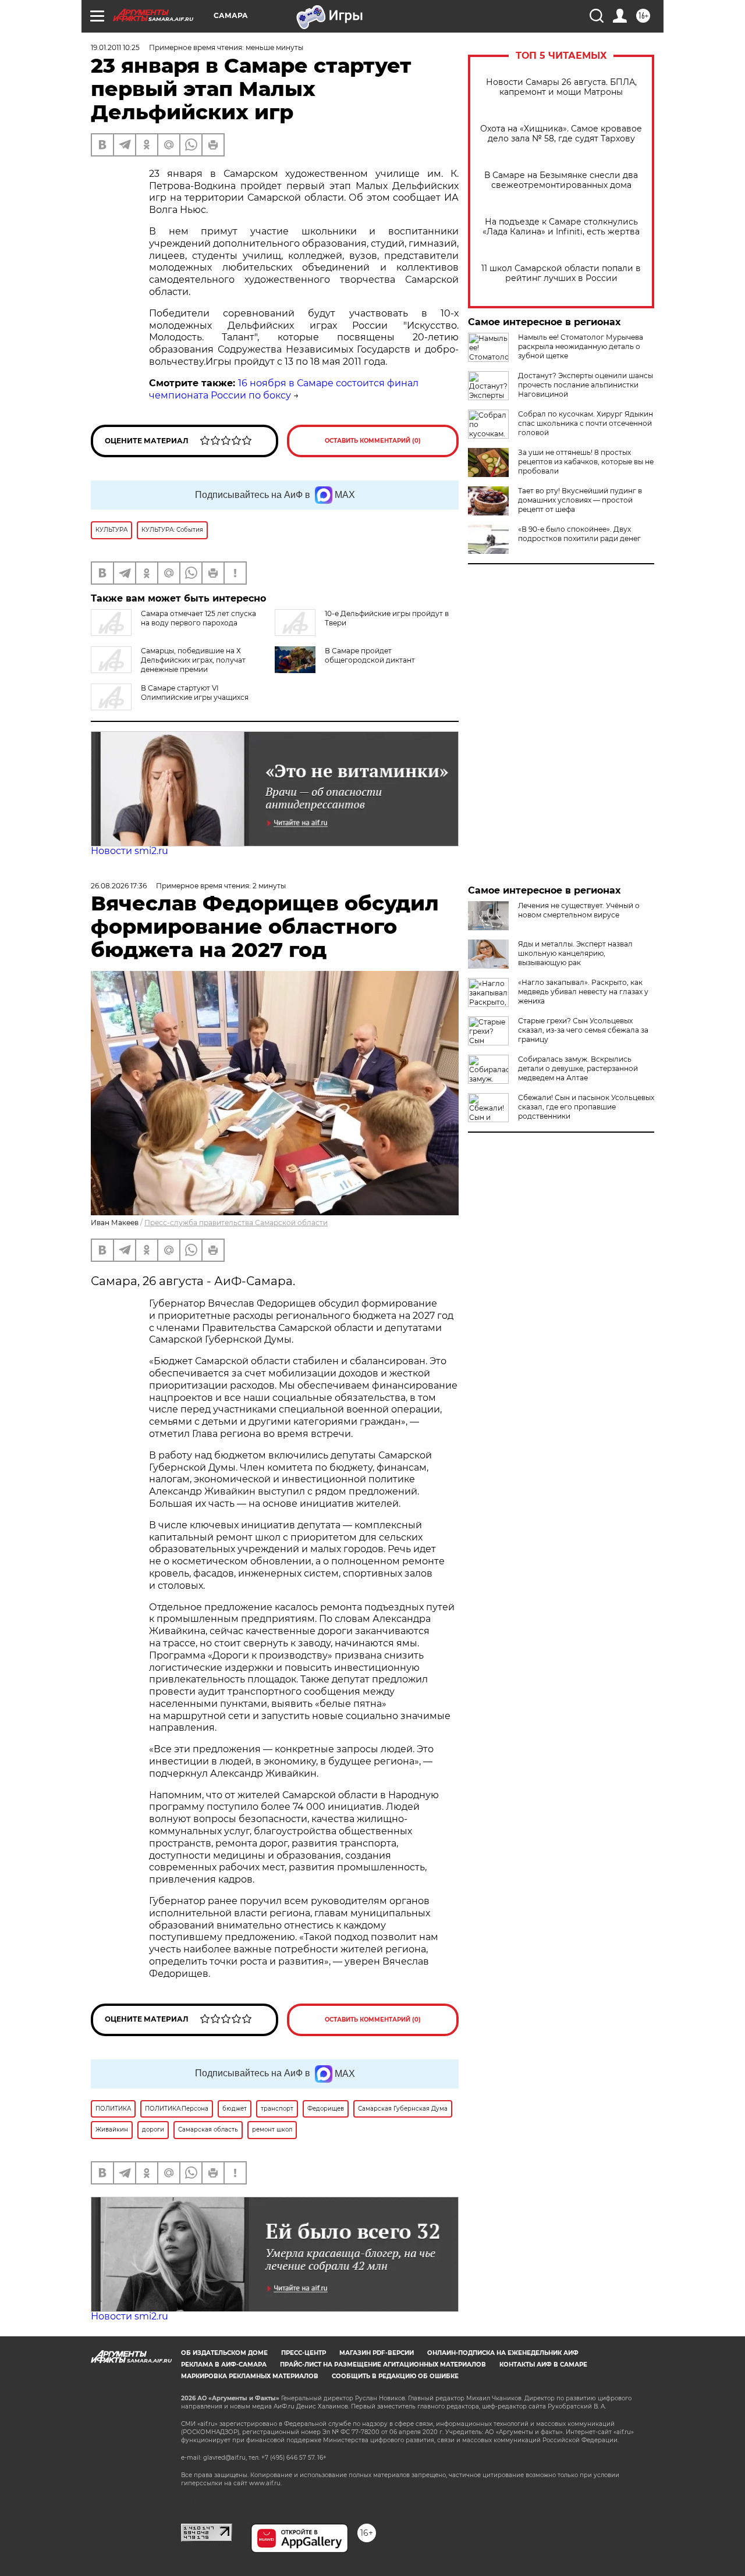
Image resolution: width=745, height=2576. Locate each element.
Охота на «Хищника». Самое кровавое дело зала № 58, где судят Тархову (561, 134)
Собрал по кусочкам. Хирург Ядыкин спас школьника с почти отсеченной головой (586, 423)
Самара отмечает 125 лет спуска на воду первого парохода (198, 618)
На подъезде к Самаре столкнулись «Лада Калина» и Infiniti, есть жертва (561, 227)
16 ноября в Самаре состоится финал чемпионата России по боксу (284, 389)
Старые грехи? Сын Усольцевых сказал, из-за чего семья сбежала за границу (583, 1030)
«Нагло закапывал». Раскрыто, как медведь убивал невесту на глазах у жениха (583, 992)
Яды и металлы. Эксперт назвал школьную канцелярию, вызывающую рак (575, 953)
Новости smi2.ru (130, 851)
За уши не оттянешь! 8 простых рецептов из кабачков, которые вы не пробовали (586, 462)
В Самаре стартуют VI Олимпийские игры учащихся (195, 693)
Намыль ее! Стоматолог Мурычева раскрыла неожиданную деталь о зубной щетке (581, 346)
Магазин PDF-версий (377, 2353)
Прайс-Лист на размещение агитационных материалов (383, 2365)
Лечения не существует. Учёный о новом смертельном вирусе (579, 910)
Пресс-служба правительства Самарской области (236, 1223)
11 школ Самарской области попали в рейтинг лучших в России (561, 273)
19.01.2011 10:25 (115, 47)
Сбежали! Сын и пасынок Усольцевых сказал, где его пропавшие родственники (586, 1107)
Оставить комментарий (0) (373, 441)
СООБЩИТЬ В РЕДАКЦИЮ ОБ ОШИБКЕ (395, 2376)
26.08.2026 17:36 (119, 886)
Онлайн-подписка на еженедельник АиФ (503, 2353)
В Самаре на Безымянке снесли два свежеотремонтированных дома (561, 180)
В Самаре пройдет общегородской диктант (370, 655)
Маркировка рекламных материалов (250, 2376)
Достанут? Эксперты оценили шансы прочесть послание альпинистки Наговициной (586, 385)
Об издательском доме (224, 2353)
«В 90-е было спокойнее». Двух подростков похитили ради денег (579, 534)
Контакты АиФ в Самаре (543, 2365)
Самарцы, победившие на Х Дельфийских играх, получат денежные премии (193, 660)
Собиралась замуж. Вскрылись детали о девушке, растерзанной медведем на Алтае (578, 1068)
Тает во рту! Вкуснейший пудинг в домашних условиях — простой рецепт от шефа (580, 500)
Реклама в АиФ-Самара (224, 2365)
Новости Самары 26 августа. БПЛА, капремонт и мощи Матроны (561, 87)
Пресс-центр (304, 2353)
